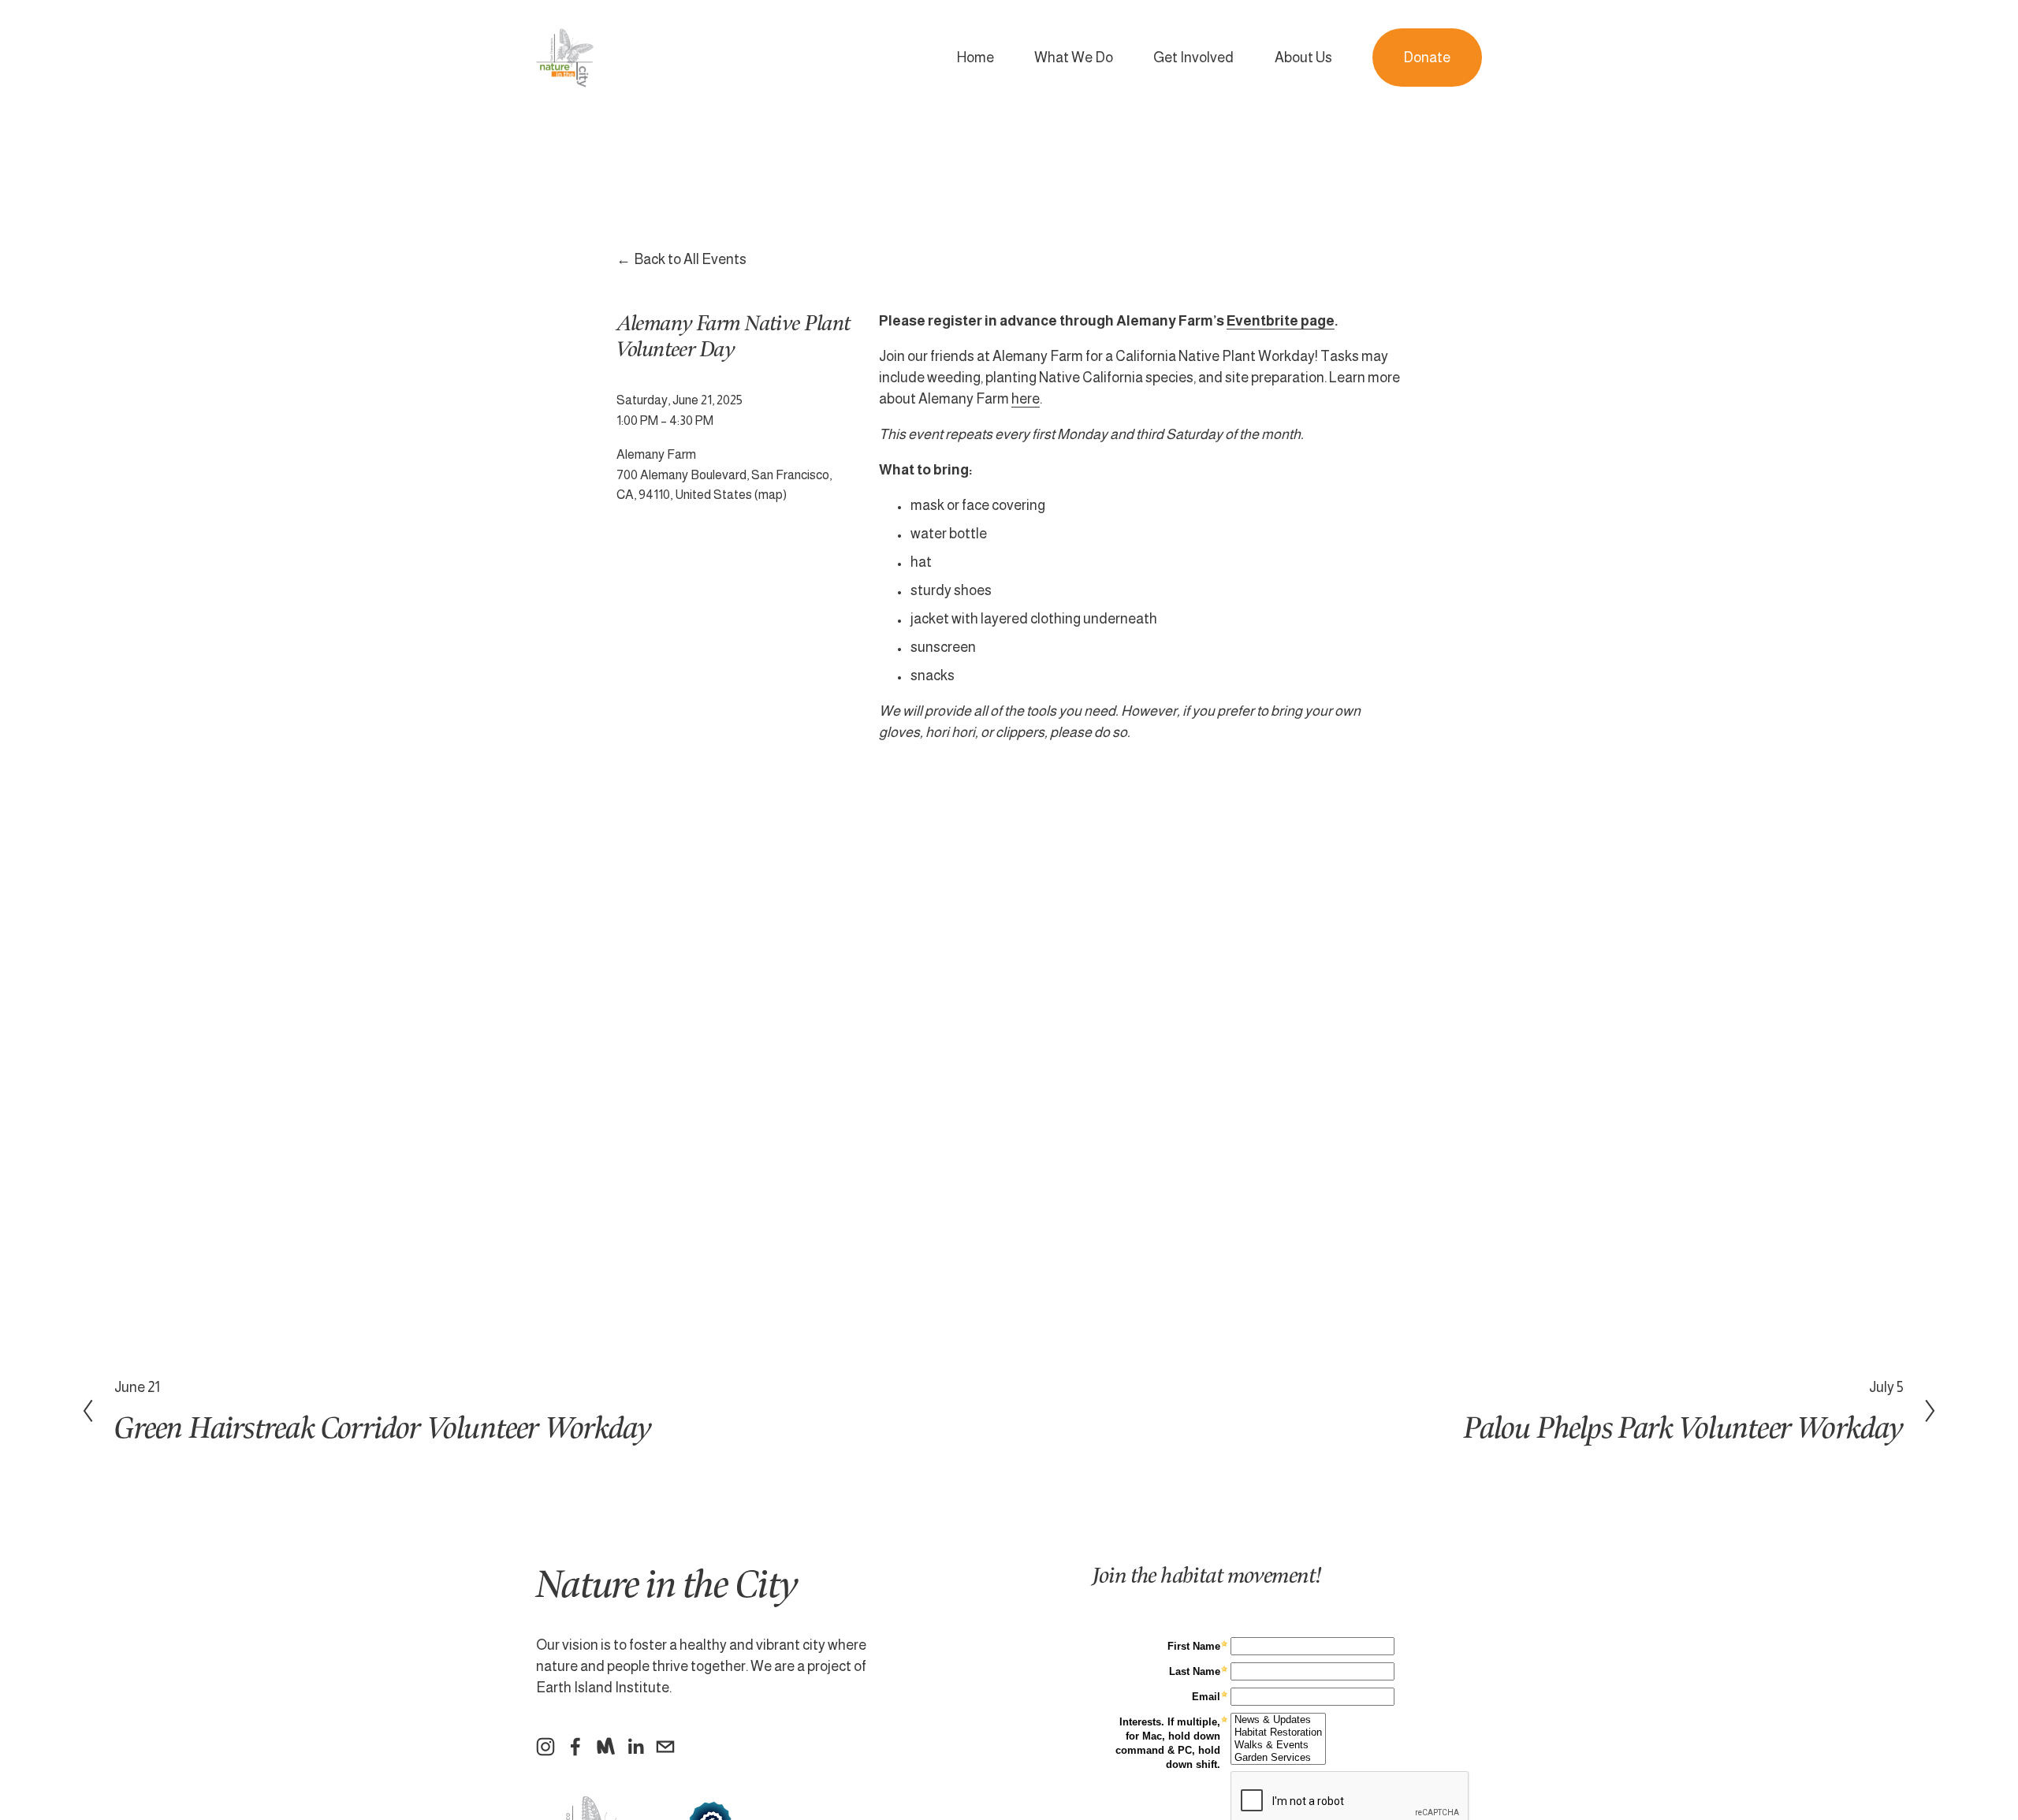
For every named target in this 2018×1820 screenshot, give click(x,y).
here (1026, 399)
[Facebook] (575, 1747)
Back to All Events (691, 259)
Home (975, 58)
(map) (771, 494)
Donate (1427, 58)
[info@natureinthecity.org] (665, 1747)
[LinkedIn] (635, 1747)
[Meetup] (605, 1747)
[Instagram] (545, 1747)
